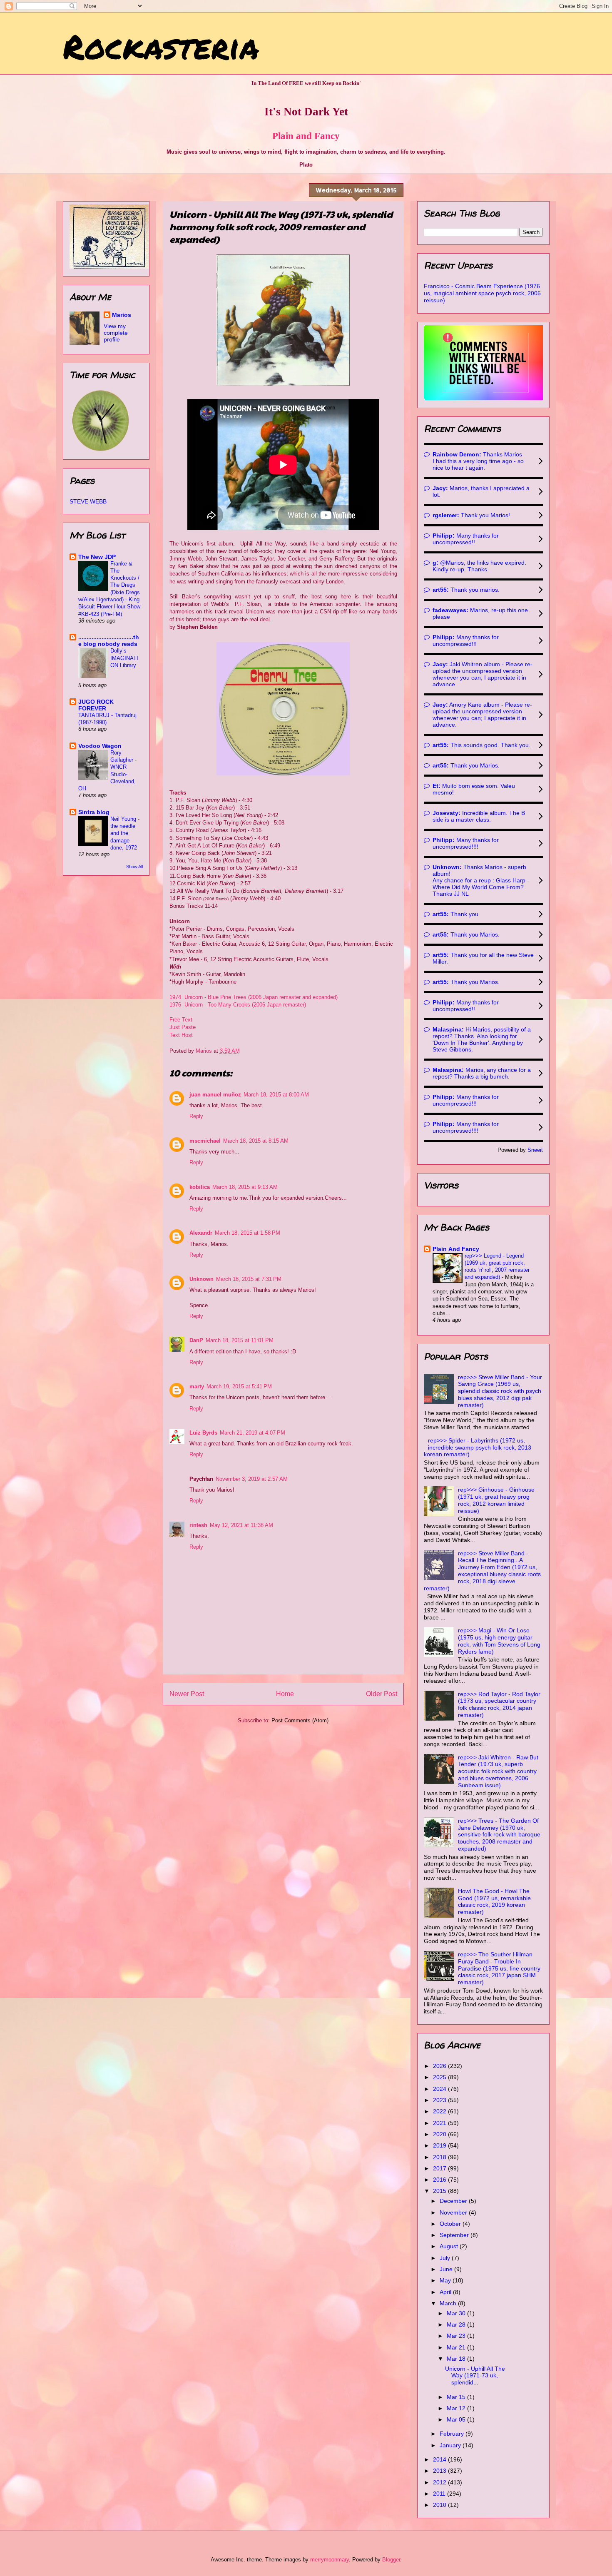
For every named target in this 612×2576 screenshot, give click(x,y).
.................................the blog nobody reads (109, 640)
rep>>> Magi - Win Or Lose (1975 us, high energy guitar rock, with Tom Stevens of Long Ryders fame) (499, 1641)
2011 (440, 2494)
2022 (440, 2111)
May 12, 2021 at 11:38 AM (241, 1525)
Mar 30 (457, 2313)
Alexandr (201, 1233)
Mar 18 (457, 2359)
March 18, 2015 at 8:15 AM (256, 1141)
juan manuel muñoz (215, 1095)
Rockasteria (161, 46)
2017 (440, 2168)
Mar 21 (457, 2347)
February (453, 2434)
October (451, 2224)
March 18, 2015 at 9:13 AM (245, 1187)
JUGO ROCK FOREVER (96, 705)
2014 (440, 2459)
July (446, 2258)
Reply (196, 1116)
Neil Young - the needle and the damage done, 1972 (125, 833)
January (451, 2445)
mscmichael (205, 1141)
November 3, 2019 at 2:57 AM (252, 1479)
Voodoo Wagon (100, 746)
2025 (440, 2077)
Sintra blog (94, 812)
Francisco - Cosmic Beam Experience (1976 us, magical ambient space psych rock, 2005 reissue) (482, 293)
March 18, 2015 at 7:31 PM (249, 1279)
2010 (440, 2505)
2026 (440, 2066)
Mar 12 (457, 2408)
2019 (440, 2145)
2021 (440, 2123)
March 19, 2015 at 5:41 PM (239, 1386)
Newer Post (187, 1694)
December (454, 2201)
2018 (440, 2157)
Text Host (181, 1035)
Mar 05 (457, 2419)
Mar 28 (457, 2324)
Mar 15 (457, 2397)
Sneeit (535, 1150)
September (455, 2235)
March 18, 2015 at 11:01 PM (240, 1340)
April (446, 2292)
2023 (440, 2100)
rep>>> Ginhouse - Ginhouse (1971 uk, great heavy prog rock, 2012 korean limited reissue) (496, 1500)
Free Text (182, 1020)
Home (285, 1694)
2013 (440, 2471)
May (446, 2280)
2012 (440, 2482)
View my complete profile (116, 333)
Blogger (391, 2560)
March (449, 2303)
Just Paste (183, 1027)
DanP (196, 1340)
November (454, 2212)
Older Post (382, 1694)
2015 (440, 2191)
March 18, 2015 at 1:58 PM (248, 1233)
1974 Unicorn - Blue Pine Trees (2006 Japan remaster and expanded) (254, 997)
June (447, 2269)
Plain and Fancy (306, 136)
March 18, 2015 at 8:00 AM (276, 1095)
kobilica (200, 1187)
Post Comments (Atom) (300, 1720)
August (450, 2246)
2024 (440, 2089)
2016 (440, 2180)
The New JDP (97, 557)
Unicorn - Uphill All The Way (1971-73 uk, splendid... (475, 2376)
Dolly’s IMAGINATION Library (124, 658)
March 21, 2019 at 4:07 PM (253, 1433)
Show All (134, 867)
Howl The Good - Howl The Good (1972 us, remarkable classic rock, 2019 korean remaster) (494, 1901)
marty (197, 1386)
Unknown (202, 1279)
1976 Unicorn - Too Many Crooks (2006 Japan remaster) (238, 1005)
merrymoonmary (330, 2560)
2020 (440, 2134)
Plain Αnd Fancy (456, 1249)
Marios (122, 315)
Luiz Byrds (203, 1433)
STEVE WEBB (88, 501)
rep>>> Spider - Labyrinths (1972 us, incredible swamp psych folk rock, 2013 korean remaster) (478, 1447)
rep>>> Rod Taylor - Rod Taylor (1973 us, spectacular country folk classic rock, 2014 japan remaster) (499, 1704)
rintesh (198, 1525)
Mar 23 (457, 2336)
